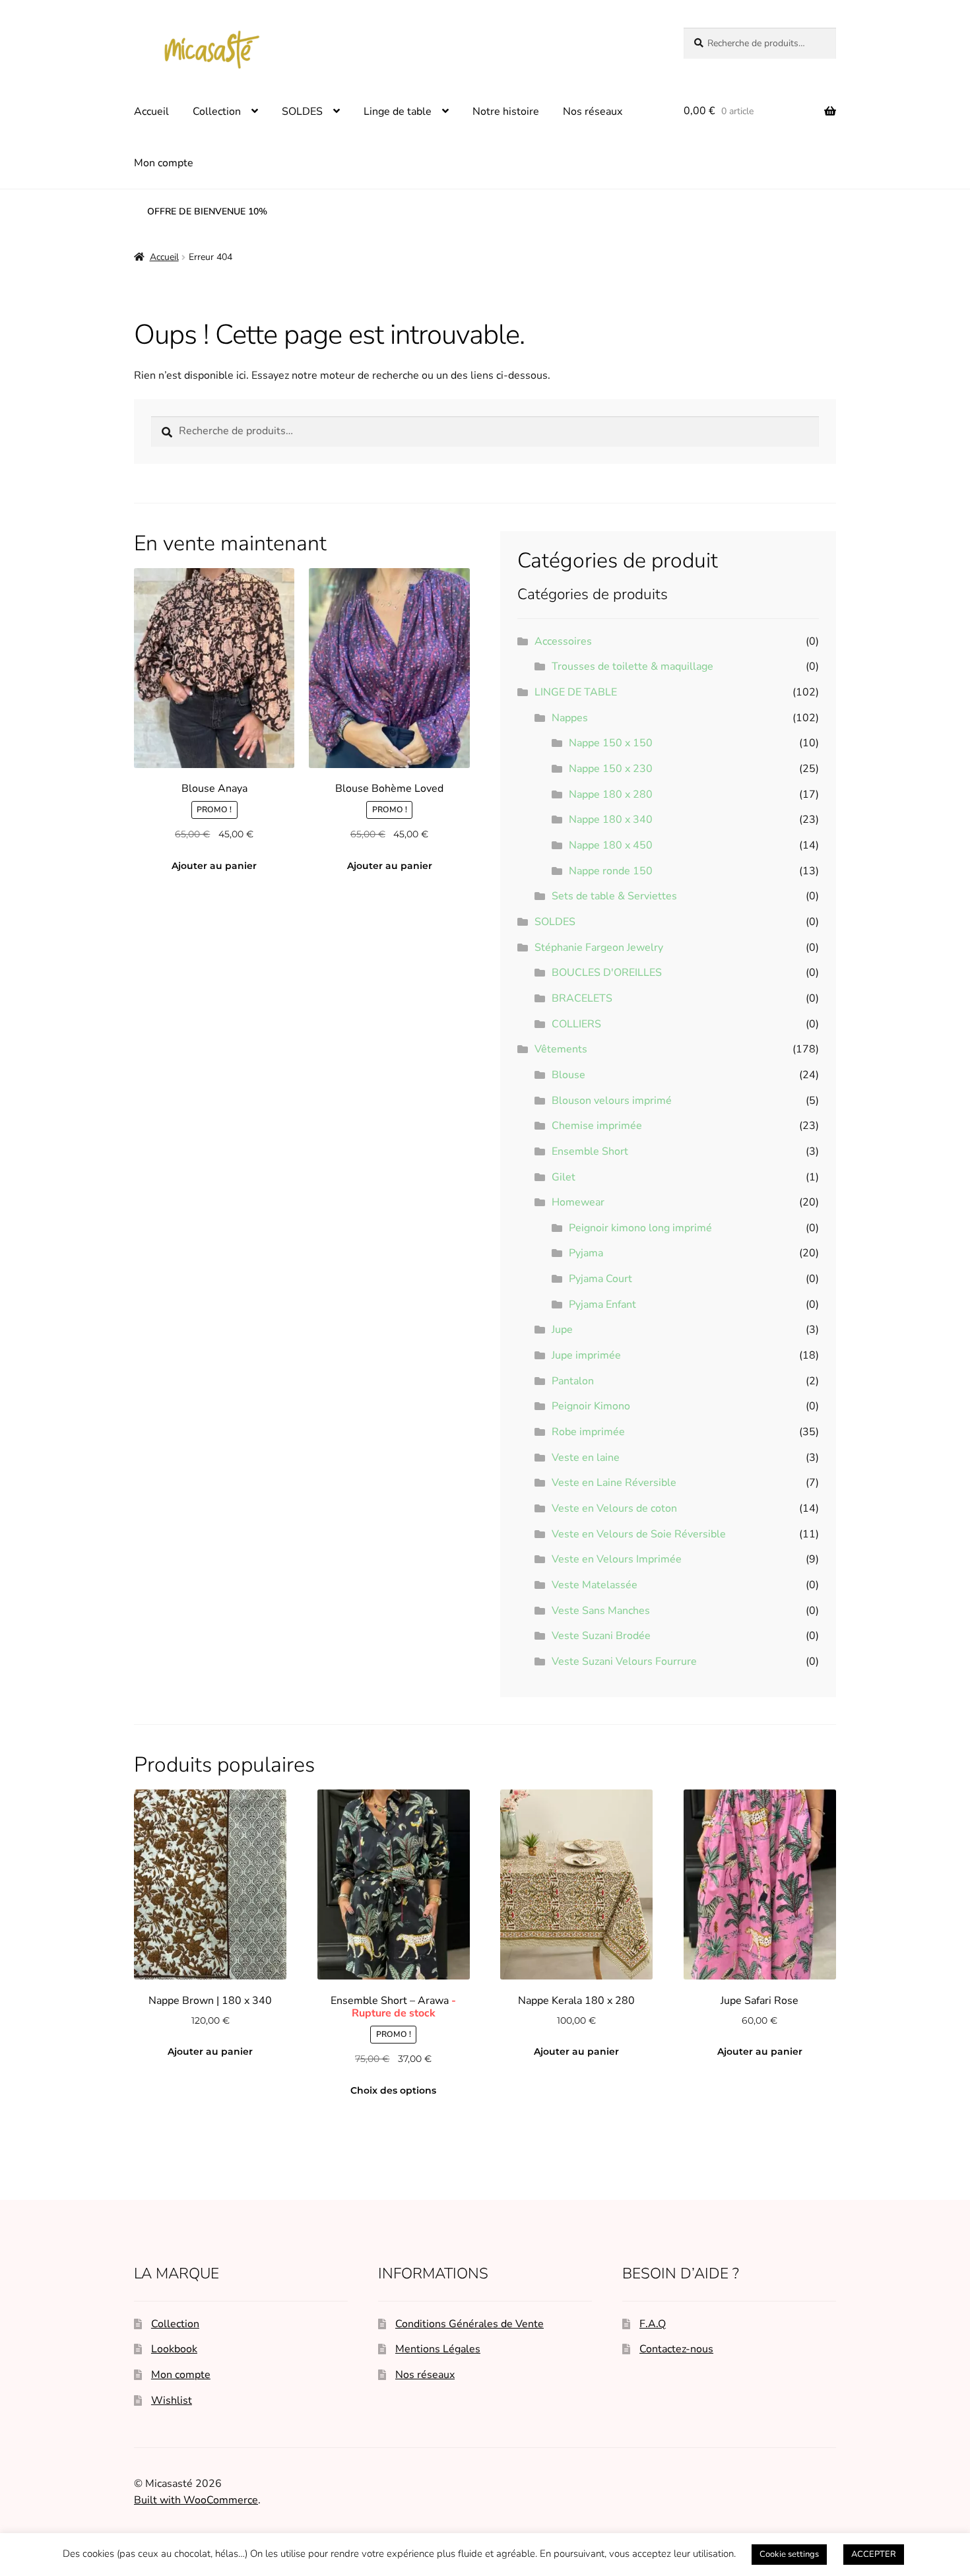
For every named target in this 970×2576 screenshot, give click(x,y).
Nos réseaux (593, 112)
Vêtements (561, 1049)
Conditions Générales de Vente (469, 2324)
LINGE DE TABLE (576, 692)
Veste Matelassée (595, 1585)
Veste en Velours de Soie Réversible (639, 1534)
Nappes (570, 718)
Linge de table (398, 112)
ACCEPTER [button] (874, 2554)
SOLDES (302, 112)
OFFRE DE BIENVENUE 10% (207, 211)
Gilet (564, 1177)
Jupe (562, 1330)
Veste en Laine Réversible (614, 1483)
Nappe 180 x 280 (611, 794)
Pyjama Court (600, 1279)
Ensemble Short (590, 1151)
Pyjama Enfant (602, 1304)
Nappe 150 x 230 (611, 769)
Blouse (568, 1075)
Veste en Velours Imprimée (617, 1559)
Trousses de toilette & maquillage (632, 666)
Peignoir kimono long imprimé (640, 1228)
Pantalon (573, 1381)
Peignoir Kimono (591, 1406)
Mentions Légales (438, 2349)
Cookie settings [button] (789, 2554)
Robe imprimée (588, 1432)
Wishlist (172, 2400)
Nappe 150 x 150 (611, 743)
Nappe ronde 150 (611, 871)
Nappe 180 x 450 (611, 845)
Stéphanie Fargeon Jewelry (599, 948)
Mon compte (164, 163)
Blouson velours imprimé (612, 1101)
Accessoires (563, 641)
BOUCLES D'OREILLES (607, 973)
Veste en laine (586, 1458)
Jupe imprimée (586, 1355)
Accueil (151, 112)
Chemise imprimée (597, 1126)
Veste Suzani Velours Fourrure (624, 1661)
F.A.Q (653, 2324)
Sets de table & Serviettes (614, 896)
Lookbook (174, 2349)
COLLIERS (576, 1024)
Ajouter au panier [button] (214, 866)
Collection (217, 112)
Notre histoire (506, 112)
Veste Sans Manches (601, 1611)
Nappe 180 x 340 (611, 820)
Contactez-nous (676, 2349)
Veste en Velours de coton (614, 1508)
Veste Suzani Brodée (601, 1636)
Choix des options (393, 2090)
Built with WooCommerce (196, 2500)
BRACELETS (582, 998)
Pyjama (586, 1253)
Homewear (578, 1202)
